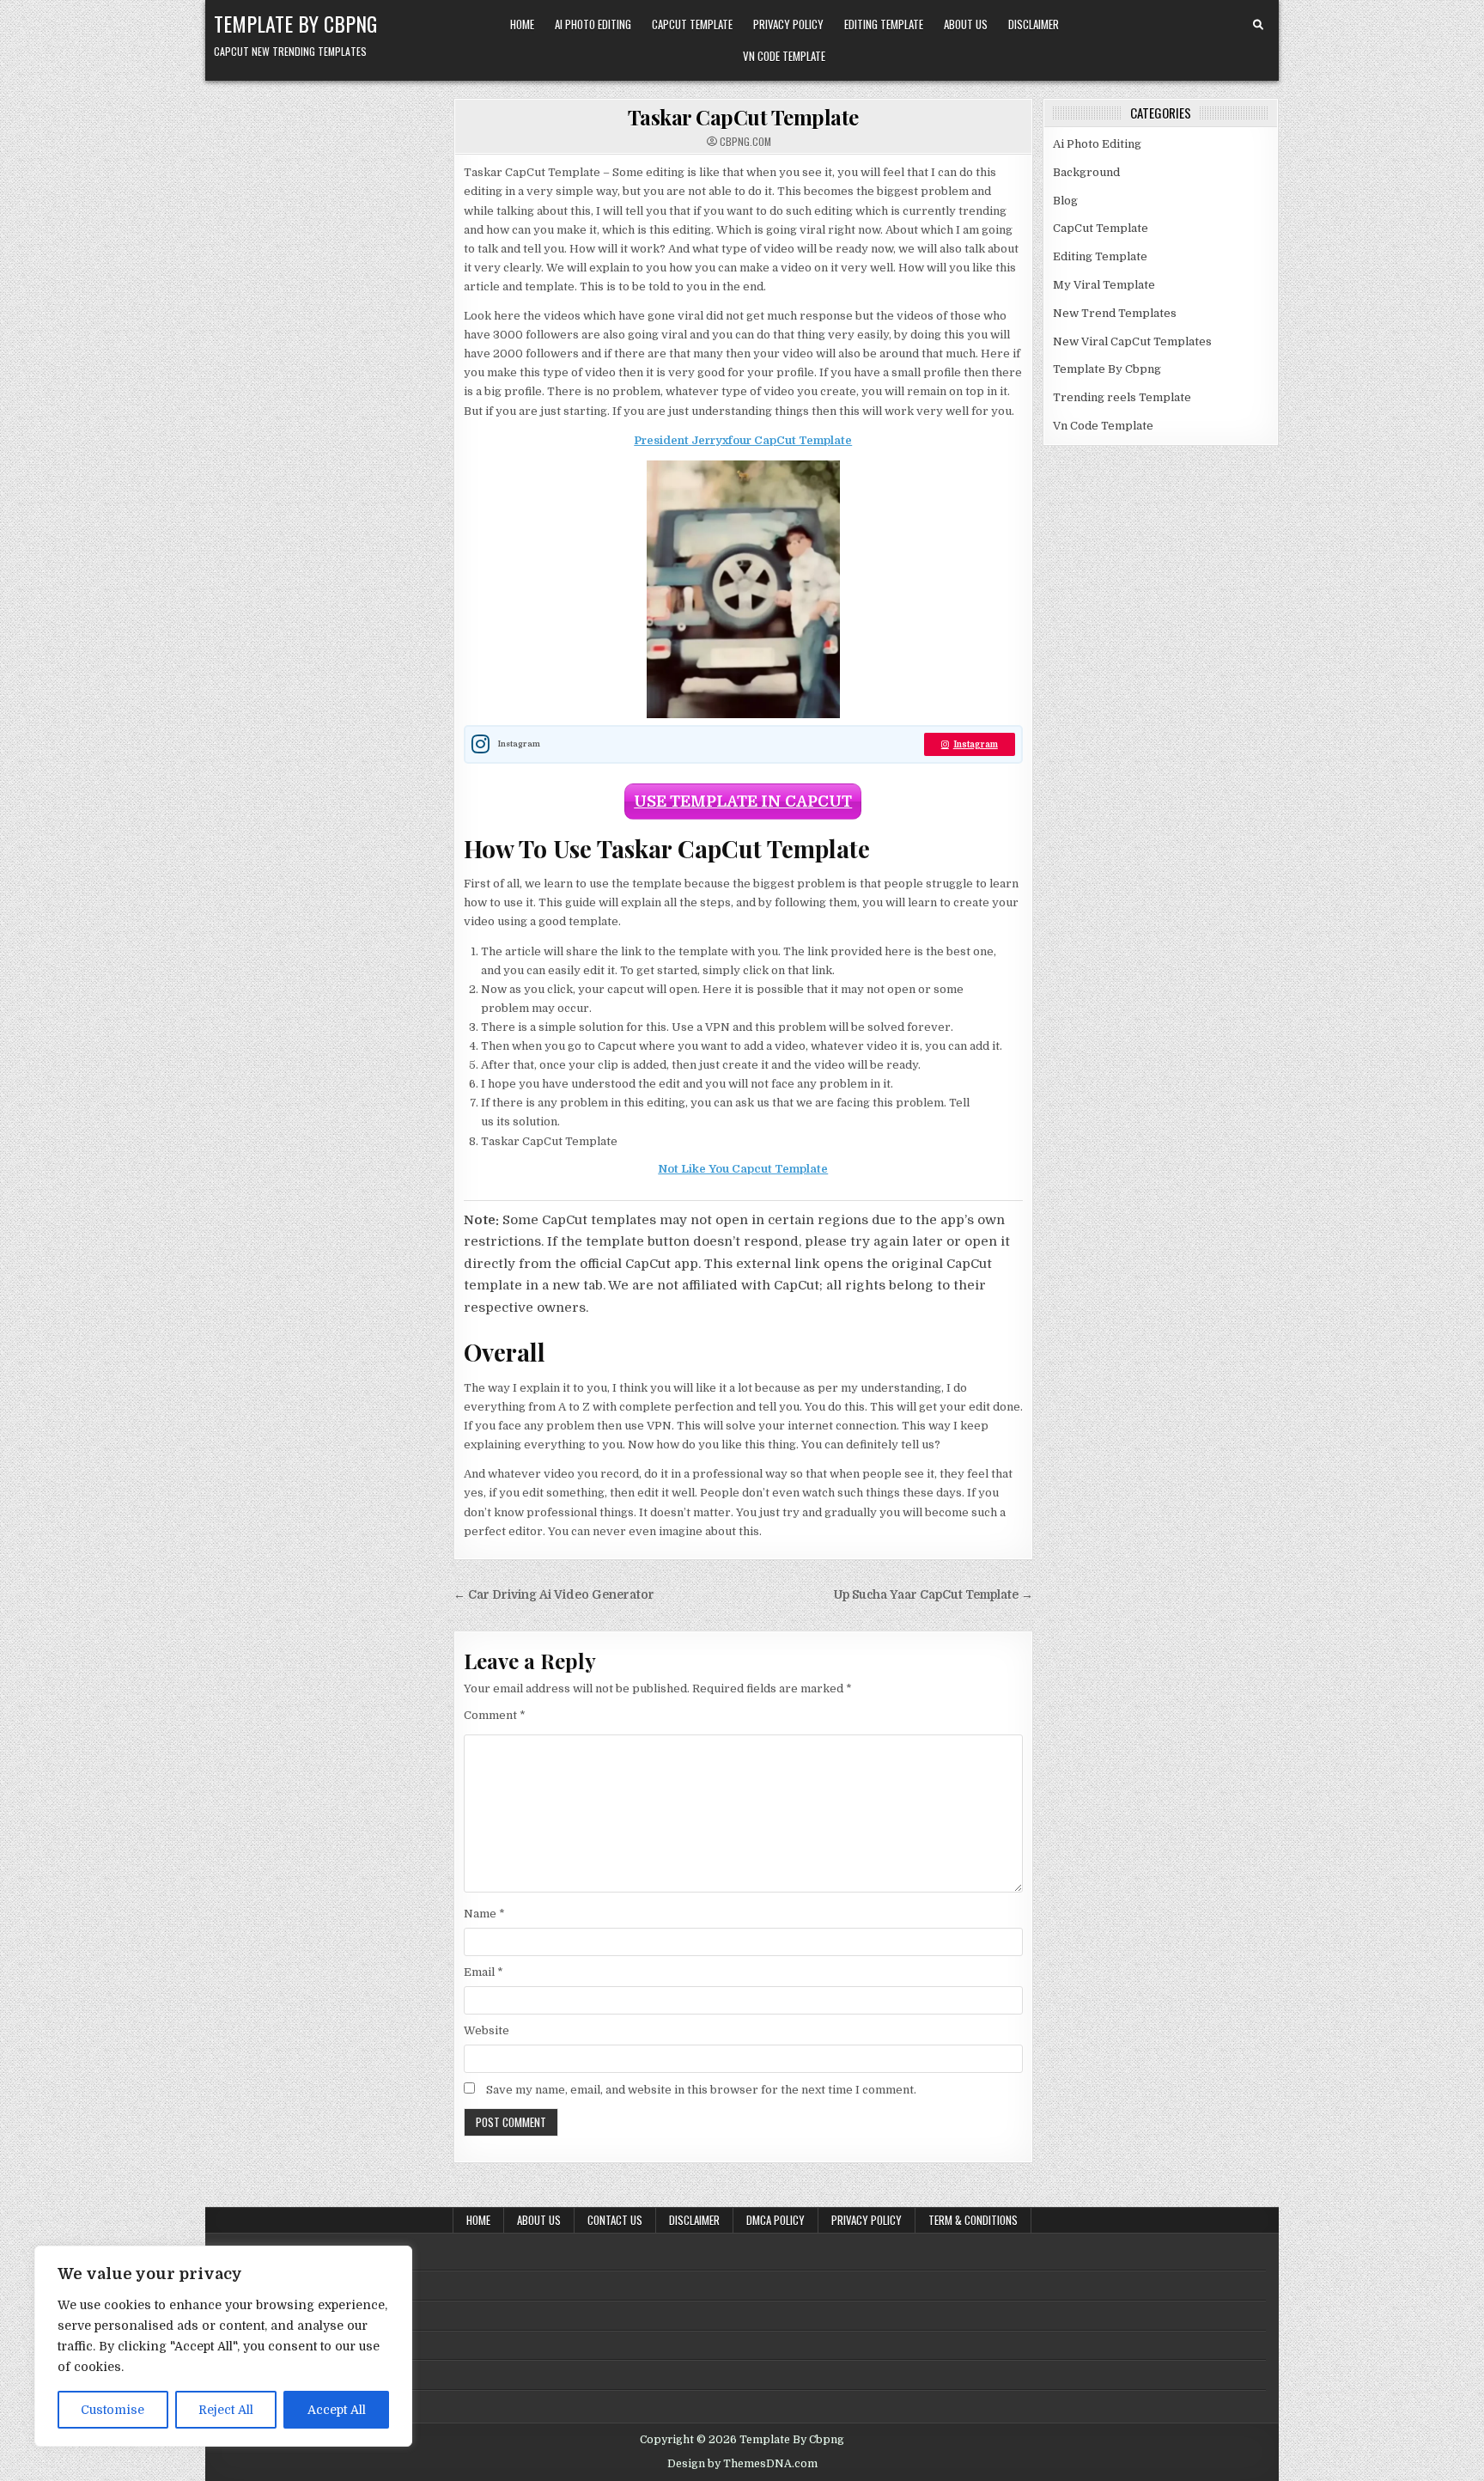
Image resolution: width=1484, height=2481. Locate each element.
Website (487, 2030)
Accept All (337, 2410)
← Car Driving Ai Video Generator (554, 1595)
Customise (113, 2410)
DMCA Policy (775, 2220)
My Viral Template (1104, 285)
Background (1086, 172)
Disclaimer (1034, 24)
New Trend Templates (1115, 313)
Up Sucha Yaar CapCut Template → (934, 1595)
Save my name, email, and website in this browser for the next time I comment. (701, 2090)
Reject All (226, 2410)
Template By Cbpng (295, 23)
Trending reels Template (1122, 397)
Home (522, 24)
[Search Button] (1258, 25)
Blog (1065, 201)
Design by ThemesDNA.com (742, 2464)
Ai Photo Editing (593, 24)
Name (484, 1914)
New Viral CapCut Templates (1132, 341)
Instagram (976, 744)
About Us (966, 24)
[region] (223, 2346)
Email (484, 1972)
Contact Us (615, 2220)
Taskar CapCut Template (743, 117)
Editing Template (884, 24)
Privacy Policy (788, 24)
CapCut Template (692, 24)
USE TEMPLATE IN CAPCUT (743, 802)
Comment (495, 1715)
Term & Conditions (973, 2220)
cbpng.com (745, 142)
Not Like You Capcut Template (743, 1169)
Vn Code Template (784, 56)
